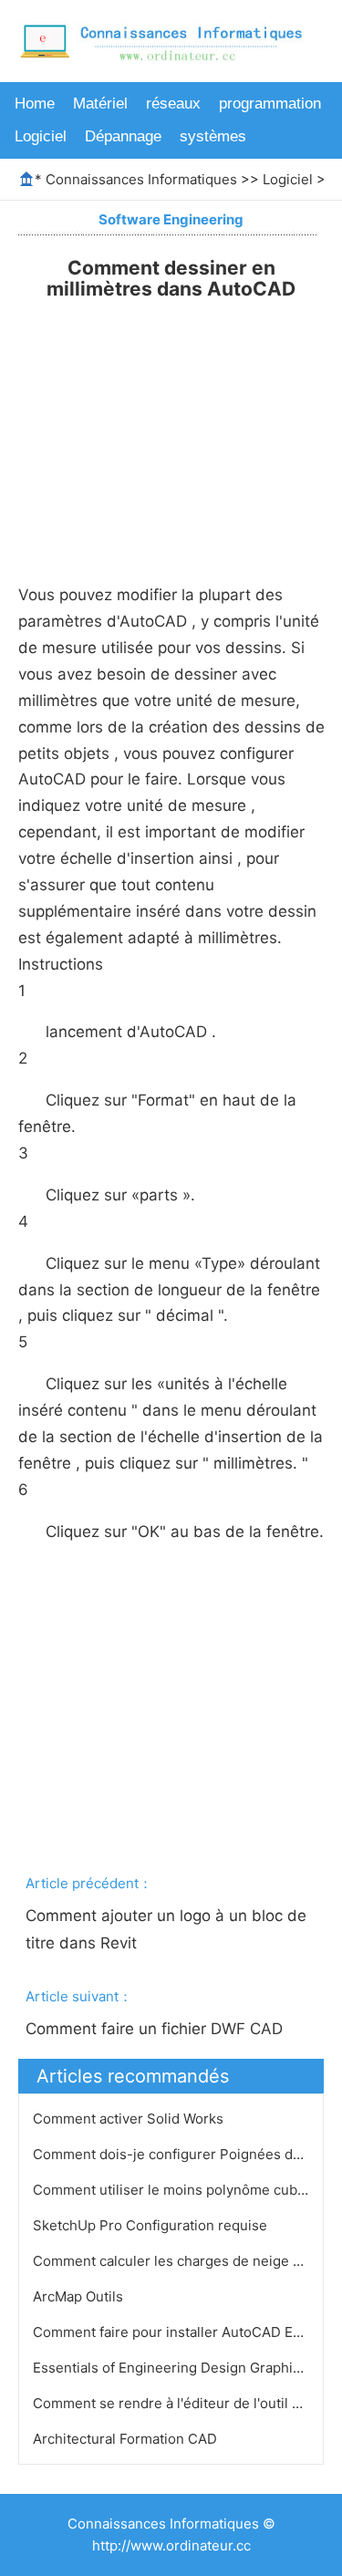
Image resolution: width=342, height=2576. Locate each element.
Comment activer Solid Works (130, 2119)
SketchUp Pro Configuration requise (152, 2225)
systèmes (213, 136)
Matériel (100, 104)
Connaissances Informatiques (141, 179)
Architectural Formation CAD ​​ (127, 2439)
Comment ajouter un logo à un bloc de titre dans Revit (168, 1929)
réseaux (173, 104)
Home (35, 104)
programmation (270, 104)
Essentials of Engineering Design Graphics (172, 2368)
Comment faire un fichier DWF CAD (156, 2029)
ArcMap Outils (80, 2296)
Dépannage (123, 136)
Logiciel (41, 136)
